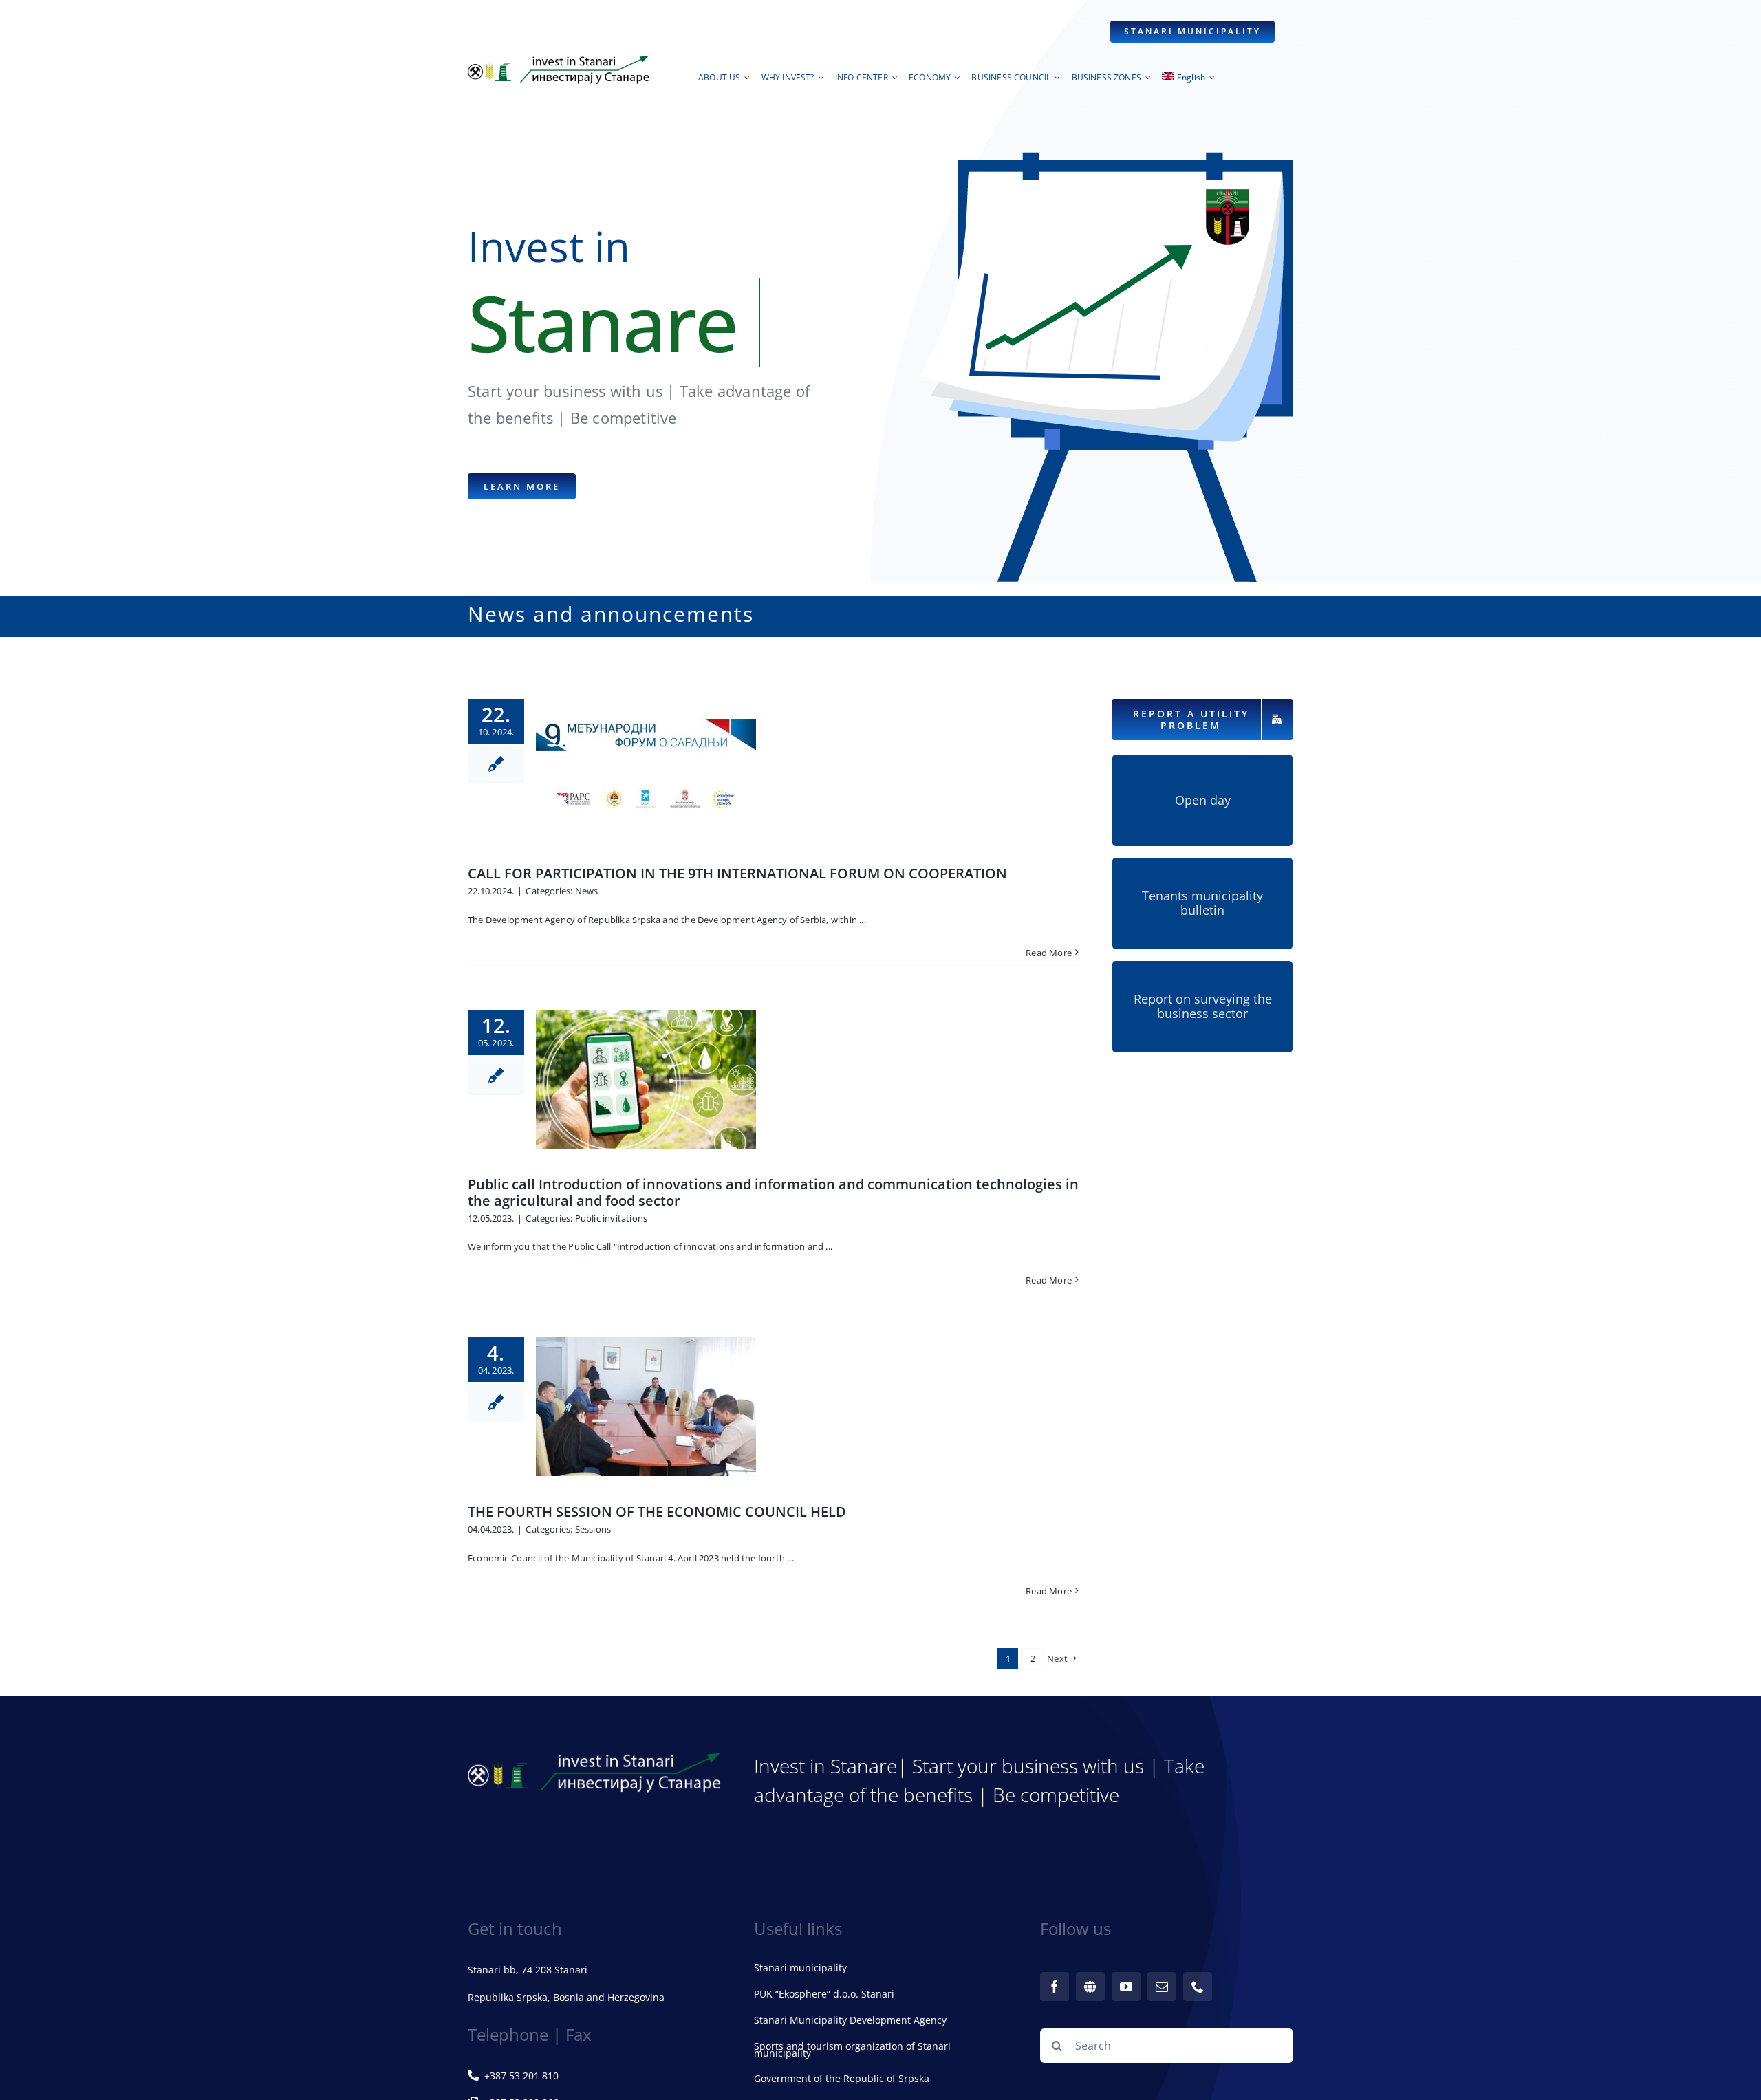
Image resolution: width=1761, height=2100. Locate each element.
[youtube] (1126, 1987)
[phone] (1198, 1987)
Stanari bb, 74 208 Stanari (528, 1970)
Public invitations (612, 1218)
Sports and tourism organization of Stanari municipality (852, 2049)
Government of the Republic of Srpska (842, 2078)
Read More (1049, 953)
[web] (1090, 1987)
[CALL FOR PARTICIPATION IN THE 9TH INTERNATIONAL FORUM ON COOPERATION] (646, 768)
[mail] (1162, 1987)
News (587, 891)
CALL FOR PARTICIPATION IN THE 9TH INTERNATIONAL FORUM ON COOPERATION (737, 873)
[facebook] (1055, 1987)
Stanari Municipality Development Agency (850, 2020)
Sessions (593, 1529)
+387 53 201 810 (521, 2076)
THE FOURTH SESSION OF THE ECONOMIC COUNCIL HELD (657, 1512)
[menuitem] (1188, 81)
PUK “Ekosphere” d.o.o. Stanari (824, 1994)
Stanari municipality (800, 1968)
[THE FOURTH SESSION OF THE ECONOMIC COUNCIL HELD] (646, 1407)
